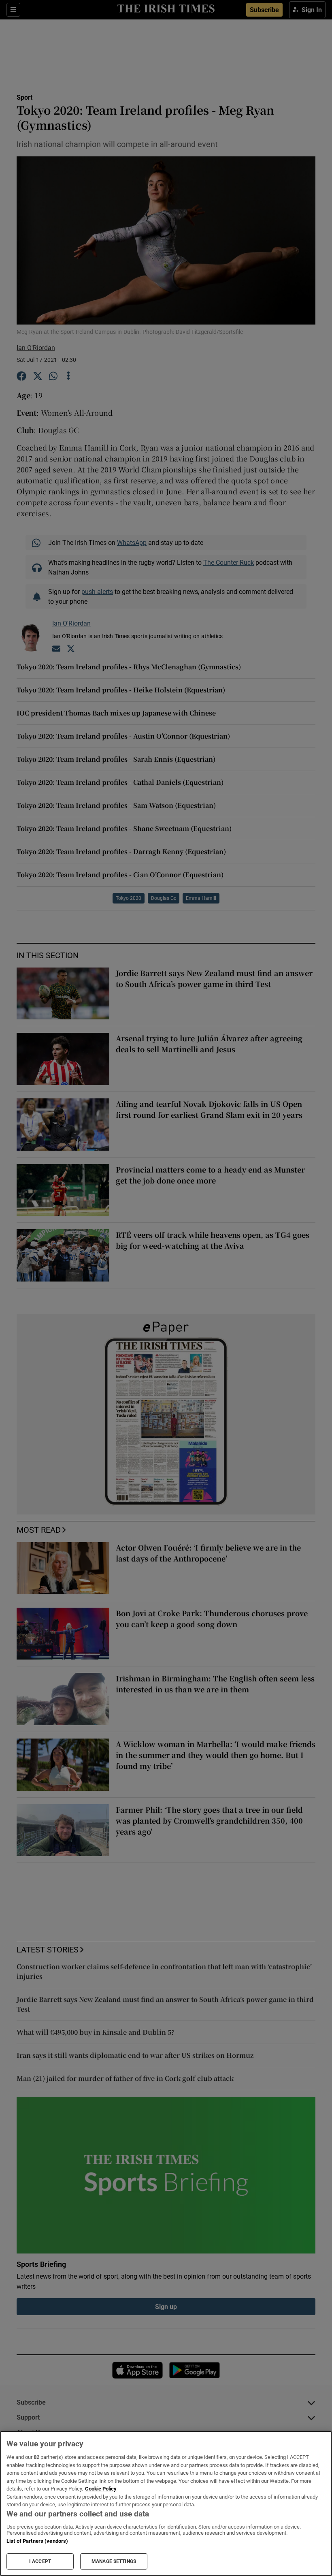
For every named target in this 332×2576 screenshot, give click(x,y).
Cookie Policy (101, 2489)
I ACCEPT (40, 2561)
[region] (166, 2503)
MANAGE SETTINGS (114, 2561)
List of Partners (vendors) (37, 2541)
